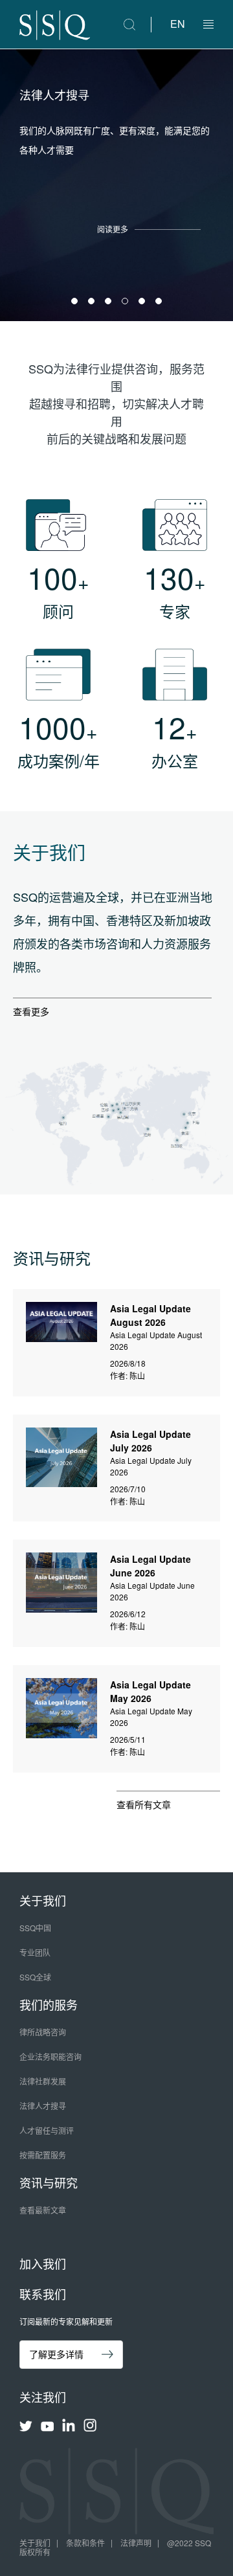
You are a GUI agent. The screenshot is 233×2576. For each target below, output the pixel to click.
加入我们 (43, 2263)
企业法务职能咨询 (50, 2056)
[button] (208, 25)
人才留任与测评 (47, 2130)
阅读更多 (113, 229)
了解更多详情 (56, 2354)
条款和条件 (85, 2543)
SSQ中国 (35, 1928)
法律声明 (136, 2543)
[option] (116, 185)
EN (178, 24)
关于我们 (35, 2543)
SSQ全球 (35, 1977)
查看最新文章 (43, 2210)
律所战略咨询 (43, 2032)
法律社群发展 (43, 2081)
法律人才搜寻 (43, 2106)
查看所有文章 (144, 1804)
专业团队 (35, 1952)
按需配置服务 (43, 2155)
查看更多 (31, 1011)
